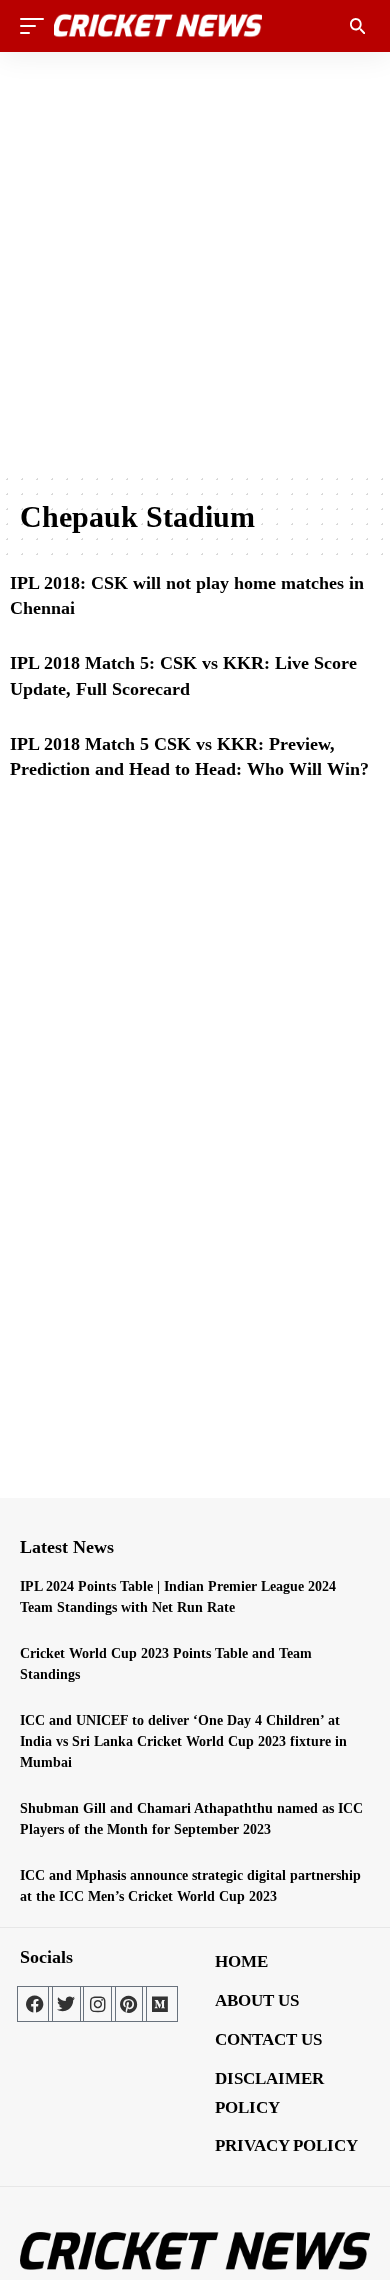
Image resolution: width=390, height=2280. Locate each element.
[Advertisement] (195, 262)
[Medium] (160, 2004)
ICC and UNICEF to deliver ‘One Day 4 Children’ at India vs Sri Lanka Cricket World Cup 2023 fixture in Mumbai (183, 1741)
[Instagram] (98, 2004)
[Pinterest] (129, 2004)
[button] (37, 26)
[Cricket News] (158, 26)
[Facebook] (35, 2004)
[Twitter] (66, 2004)
